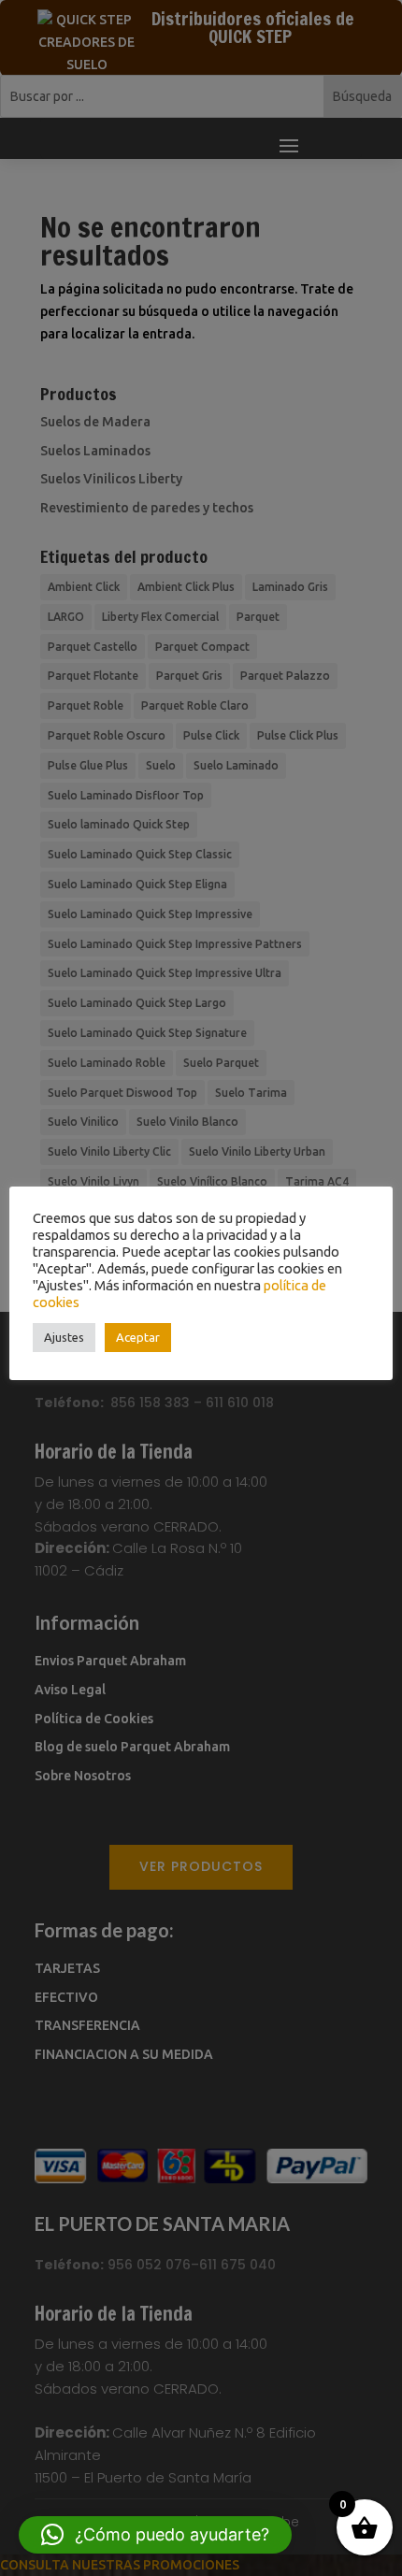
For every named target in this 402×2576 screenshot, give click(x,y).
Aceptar (138, 1337)
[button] (155, 2535)
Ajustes (64, 1337)
